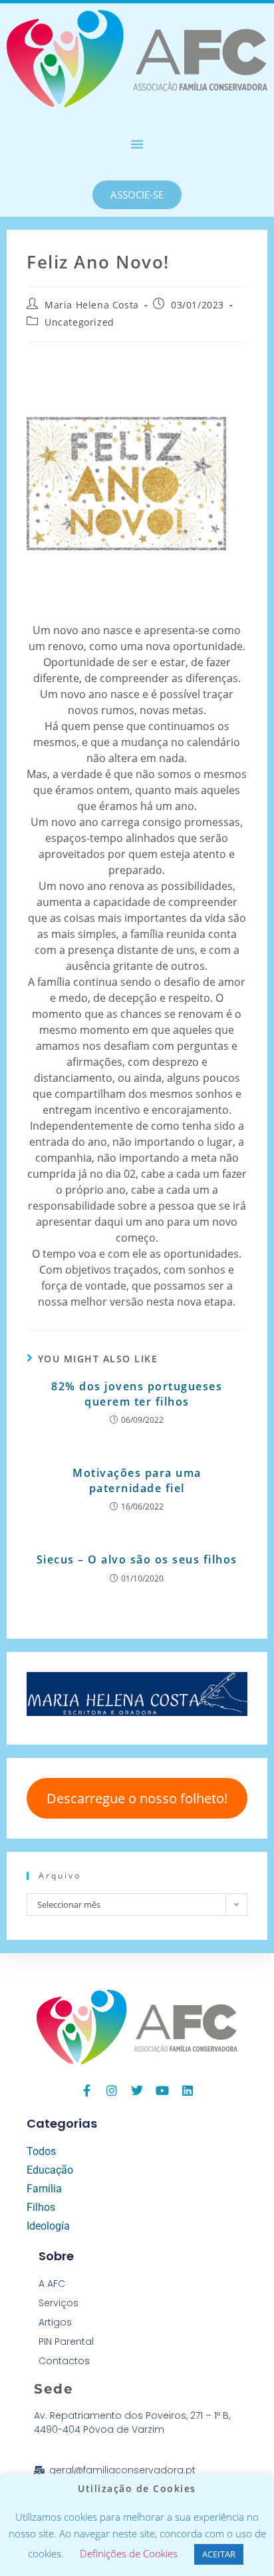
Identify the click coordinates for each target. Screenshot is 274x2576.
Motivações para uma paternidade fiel (137, 1480)
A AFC (52, 2284)
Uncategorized (79, 322)
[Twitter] (137, 2090)
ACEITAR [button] (219, 2554)
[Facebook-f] (86, 2090)
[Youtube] (162, 2090)
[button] (137, 144)
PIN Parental (66, 2342)
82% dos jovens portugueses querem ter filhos (137, 1394)
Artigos (55, 2322)
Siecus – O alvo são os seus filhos (137, 1559)
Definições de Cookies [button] (129, 2553)
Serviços (59, 2303)
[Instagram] (112, 2090)
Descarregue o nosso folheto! (137, 1798)
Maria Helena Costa (92, 305)
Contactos (64, 2361)
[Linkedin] (188, 2090)
